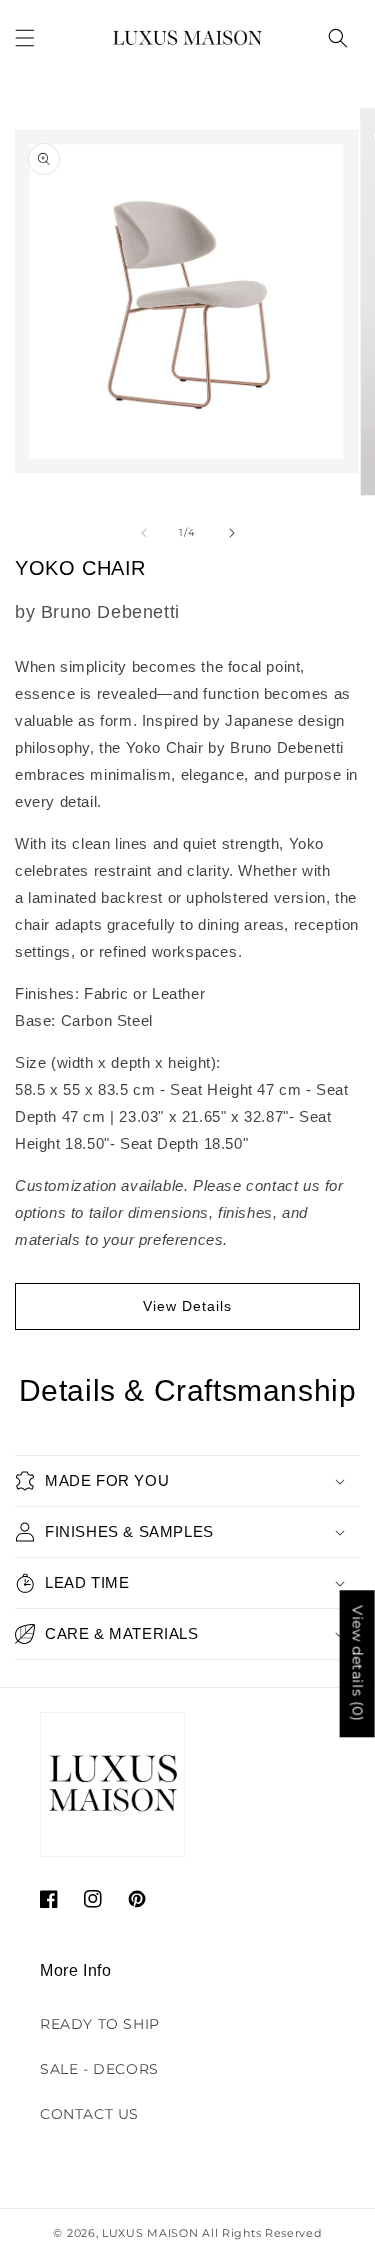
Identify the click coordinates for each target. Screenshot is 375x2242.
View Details (187, 1306)
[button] (25, 38)
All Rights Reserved (261, 2233)
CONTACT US (89, 2114)
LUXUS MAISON (150, 2233)
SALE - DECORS (99, 2069)
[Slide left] (144, 533)
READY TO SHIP (100, 2024)
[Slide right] (232, 533)
